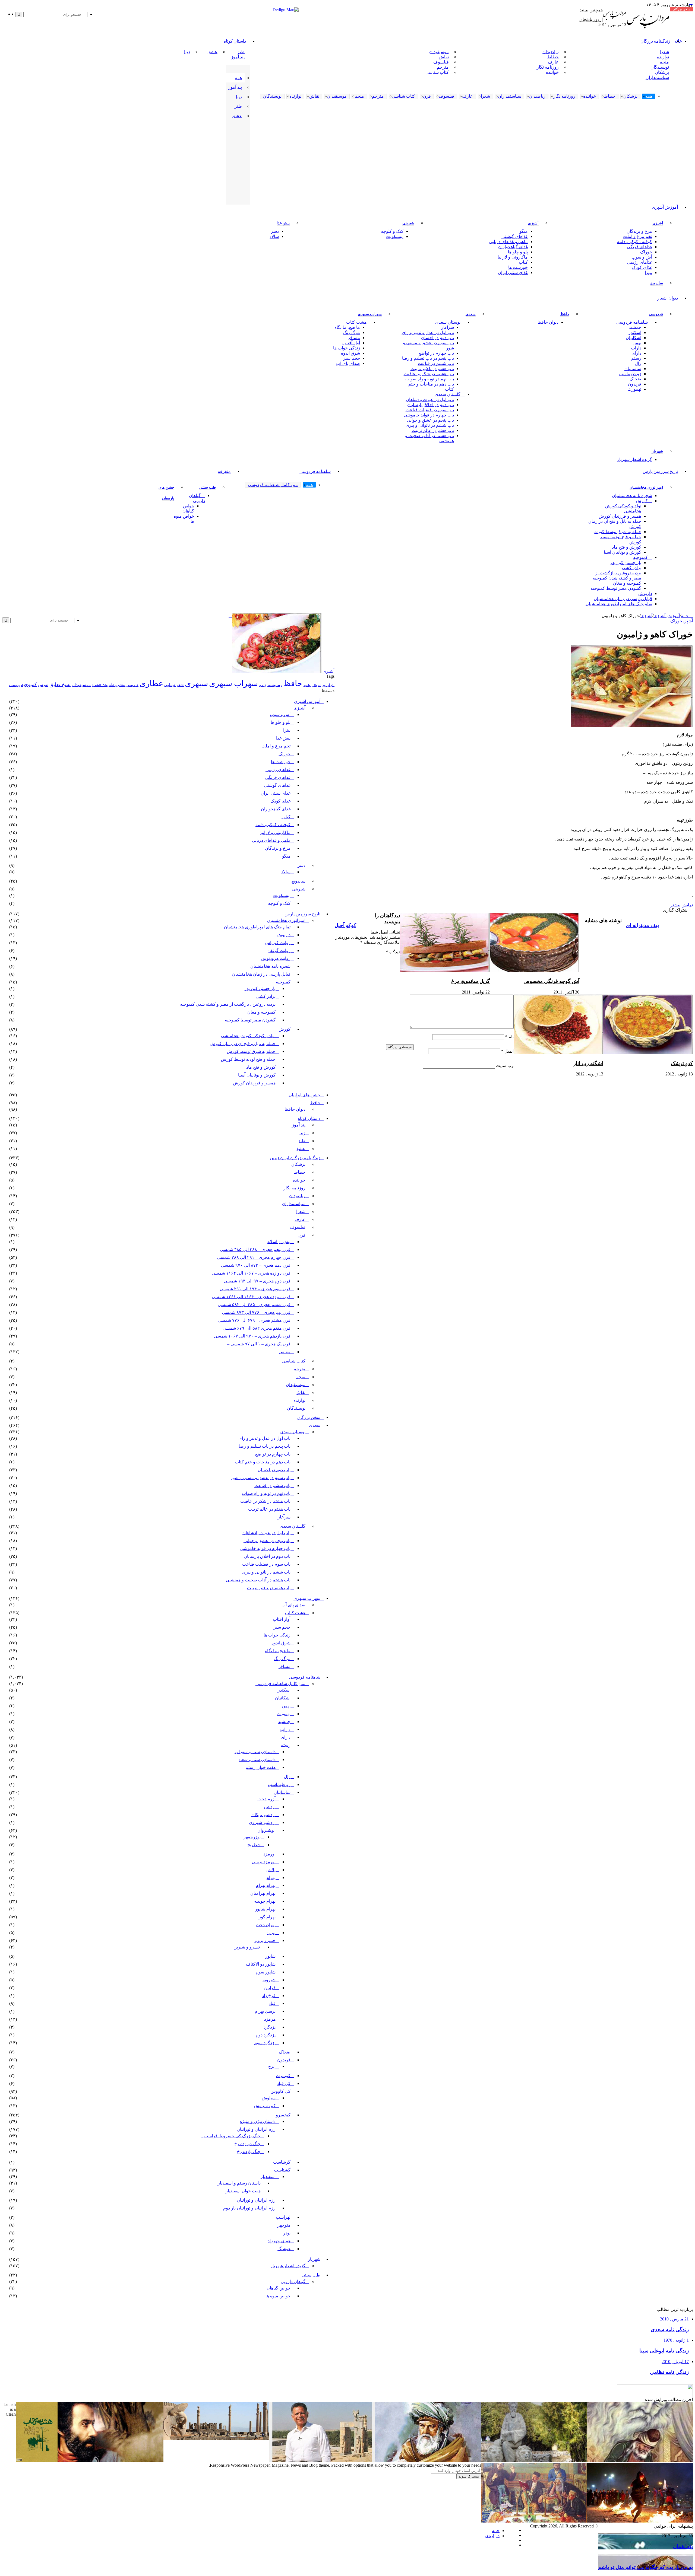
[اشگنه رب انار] (558, 1053)
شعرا (664, 52)
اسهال (317, 685)
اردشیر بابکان (263, 1815)
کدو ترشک (682, 1063)
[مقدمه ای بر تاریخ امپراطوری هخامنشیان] (216, 2439)
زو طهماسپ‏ (630, 374)
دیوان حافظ (548, 322)
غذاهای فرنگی (639, 247)
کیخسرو (283, 2115)
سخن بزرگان (309, 1417)
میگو (524, 231)
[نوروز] (534, 2521)
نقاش (444, 57)
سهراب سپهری (370, 314)
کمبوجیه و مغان (627, 583)
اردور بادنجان (591, 19)
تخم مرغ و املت (638, 236)
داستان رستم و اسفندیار (239, 2183)
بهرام (271, 1878)
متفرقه (224, 472)
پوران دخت (266, 1925)
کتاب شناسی (437, 72)
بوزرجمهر (252, 1837)
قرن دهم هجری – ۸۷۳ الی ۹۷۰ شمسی (256, 1265)
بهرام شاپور (265, 1909)
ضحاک (635, 379)
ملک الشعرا (100, 685)
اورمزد (269, 1854)
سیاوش (269, 2098)
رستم (636, 358)
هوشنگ (284, 2249)
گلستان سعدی (448, 394)
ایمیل (507, 1051)
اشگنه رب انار (588, 1063)
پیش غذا (283, 223)
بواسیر (307, 685)
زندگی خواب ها (347, 348)
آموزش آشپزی (665, 207)
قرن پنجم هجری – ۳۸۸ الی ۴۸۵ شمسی (255, 1249)
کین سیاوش (265, 2106)
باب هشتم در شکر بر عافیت (429, 374)
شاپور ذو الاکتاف (261, 1964)
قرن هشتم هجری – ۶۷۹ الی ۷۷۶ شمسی (254, 1320)
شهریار (657, 451)
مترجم (443, 67)
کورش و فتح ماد (627, 547)
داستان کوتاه (235, 41)
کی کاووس (280, 2091)
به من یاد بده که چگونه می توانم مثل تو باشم (645, 2567)
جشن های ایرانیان (304, 1095)
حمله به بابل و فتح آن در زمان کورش (615, 524)
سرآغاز (448, 327)
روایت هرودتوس (276, 958)
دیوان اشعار (668, 298)
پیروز (271, 1933)
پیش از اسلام (279, 1242)
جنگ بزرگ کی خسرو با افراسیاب (231, 2136)
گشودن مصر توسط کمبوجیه (616, 588)
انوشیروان (266, 1830)
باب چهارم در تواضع (436, 353)
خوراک (646, 252)
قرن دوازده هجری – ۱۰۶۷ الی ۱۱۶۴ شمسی (251, 1273)
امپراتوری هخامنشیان (646, 487)
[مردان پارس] (648, 30)
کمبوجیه (640, 557)
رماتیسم (275, 685)
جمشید (635, 327)
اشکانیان (634, 338)
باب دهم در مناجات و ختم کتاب (431, 387)
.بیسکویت (395, 236)
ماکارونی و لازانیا (513, 257)
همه (238, 78)
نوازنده (663, 57)
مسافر (354, 338)
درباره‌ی (492, 2536)
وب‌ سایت (505, 1066)
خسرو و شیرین (247, 1947)
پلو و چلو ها (518, 252)
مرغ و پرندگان (639, 231)
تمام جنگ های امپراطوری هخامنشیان (619, 604)
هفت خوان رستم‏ (260, 1767)
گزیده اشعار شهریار (635, 459)
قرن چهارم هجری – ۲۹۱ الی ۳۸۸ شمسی (254, 1257)
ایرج (272, 2066)
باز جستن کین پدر (626, 563)
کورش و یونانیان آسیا (623, 552)
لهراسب (283, 2217)
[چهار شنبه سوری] (640, 2521)
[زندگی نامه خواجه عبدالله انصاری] (640, 2460)
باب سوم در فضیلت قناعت (430, 410)
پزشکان (662, 72)
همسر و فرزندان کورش (620, 516)
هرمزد (270, 2019)
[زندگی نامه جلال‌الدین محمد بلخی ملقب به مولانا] (428, 2460)
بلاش (271, 1870)
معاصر (284, 1352)
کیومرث (283, 2076)
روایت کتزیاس (278, 943)
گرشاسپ (282, 2162)
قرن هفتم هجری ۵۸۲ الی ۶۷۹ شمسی (257, 1328)
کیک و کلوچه (392, 231)
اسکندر (635, 332)
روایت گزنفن (279, 951)
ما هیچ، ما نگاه (347, 327)
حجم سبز (352, 358)
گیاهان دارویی (197, 498)
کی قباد (284, 2083)
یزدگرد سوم (265, 2043)
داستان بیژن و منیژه (258, 2121)
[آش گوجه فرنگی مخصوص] (535, 971)
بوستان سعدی (448, 322)
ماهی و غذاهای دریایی (508, 242)
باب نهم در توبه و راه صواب (430, 379)
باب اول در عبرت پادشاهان (430, 399)
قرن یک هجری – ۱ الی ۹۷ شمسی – (259, 1344)
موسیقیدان (439, 52)
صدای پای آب (348, 363)
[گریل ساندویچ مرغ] (445, 971)
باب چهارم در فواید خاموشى (429, 415)
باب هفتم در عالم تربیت (433, 430)
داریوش (645, 593)
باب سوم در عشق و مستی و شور (428, 345)
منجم (664, 62)
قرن (301, 1235)
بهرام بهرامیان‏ (263, 1893)
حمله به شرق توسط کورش (617, 532)
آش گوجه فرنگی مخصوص (551, 981)
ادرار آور (328, 685)
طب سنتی (208, 487)
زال (638, 363)
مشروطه (117, 685)
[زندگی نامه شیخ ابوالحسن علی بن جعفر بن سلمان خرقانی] (534, 2460)
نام (509, 1037)
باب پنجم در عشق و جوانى (430, 420)
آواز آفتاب (351, 343)
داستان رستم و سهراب (255, 1752)
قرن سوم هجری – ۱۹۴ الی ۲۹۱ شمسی (255, 1289)
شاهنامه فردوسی (632, 322)
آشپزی (658, 223)
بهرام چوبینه (265, 1901)
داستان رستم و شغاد (257, 1760)
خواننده (552, 72)
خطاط (553, 57)
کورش (642, 501)
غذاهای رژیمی (640, 262)
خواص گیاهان (188, 508)
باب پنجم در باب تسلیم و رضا (428, 358)
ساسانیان (633, 369)
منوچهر (284, 2225)
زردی (263, 685)
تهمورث (634, 389)
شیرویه (269, 1980)
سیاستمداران (657, 77)
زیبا (187, 52)
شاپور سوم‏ (266, 1972)
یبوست (15, 685)
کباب (523, 262)
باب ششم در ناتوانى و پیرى (430, 425)
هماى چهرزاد (279, 2241)
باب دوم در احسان (437, 338)
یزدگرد (270, 2027)
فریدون (635, 384)
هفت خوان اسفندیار (243, 2191)
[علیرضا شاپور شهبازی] (322, 2460)
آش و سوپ (642, 257)
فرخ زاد (269, 1996)
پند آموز (238, 57)
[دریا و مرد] (37, 2460)
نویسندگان (660, 67)
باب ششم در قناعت (436, 363)
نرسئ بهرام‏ (265, 2011)
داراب (636, 348)
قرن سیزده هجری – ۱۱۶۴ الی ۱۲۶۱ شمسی (251, 1297)
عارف (553, 62)
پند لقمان (683, 2546)
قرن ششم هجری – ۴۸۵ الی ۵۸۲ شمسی (254, 1305)
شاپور (270, 1956)
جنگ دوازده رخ (247, 2144)
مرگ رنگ (352, 332)
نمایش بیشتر (681, 905)
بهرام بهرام (266, 1885)
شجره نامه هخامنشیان (632, 496)
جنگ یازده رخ (249, 2152)
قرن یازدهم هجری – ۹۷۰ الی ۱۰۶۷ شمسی (252, 1336)
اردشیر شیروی (262, 1822)
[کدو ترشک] (648, 1053)
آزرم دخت (266, 1799)
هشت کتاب (356, 322)
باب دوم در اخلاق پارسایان (431, 405)
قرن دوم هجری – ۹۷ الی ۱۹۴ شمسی (257, 1281)
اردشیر (269, 1807)
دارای (636, 353)
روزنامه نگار (548, 67)
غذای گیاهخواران (513, 247)
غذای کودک (642, 267)
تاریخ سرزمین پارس (660, 472)
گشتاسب (282, 2170)
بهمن (637, 343)
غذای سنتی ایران (513, 273)
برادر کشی (632, 568)
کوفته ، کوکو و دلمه (635, 242)
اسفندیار (268, 2177)
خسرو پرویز (265, 1940)
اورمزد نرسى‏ (264, 1862)
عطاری (151, 683)
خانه (685, 616)
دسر (275, 231)
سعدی (471, 314)
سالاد (274, 236)
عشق (212, 52)
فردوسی (656, 314)
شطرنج (254, 1845)
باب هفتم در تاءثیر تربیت (432, 369)
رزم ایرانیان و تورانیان (256, 2129)
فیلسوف (441, 62)
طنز (241, 52)
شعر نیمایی (174, 685)
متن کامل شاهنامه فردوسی (280, 1684)
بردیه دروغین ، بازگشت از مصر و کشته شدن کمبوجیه (617, 575)
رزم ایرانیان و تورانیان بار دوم (249, 2208)
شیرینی (408, 223)
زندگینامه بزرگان (655, 41)
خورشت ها (518, 267)
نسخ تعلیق (60, 684)
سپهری (196, 683)
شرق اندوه (350, 353)
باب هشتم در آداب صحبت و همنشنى (429, 438)
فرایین (270, 1988)
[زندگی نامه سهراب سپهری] (110, 2460)
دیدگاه (393, 952)
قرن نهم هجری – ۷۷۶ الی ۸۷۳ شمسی (256, 1312)
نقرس (43, 685)
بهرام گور (267, 1917)
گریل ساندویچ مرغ (470, 981)
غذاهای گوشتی (515, 236)
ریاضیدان (551, 52)
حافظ (565, 314)
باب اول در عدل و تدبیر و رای (428, 332)
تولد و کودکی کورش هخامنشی (623, 508)
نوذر (287, 2233)
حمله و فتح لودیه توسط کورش (620, 539)
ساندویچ (657, 283)
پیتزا (648, 273)
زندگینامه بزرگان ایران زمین (295, 1158)
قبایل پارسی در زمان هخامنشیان (623, 599)
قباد (272, 2003)
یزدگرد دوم (266, 2035)
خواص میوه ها (184, 519)
